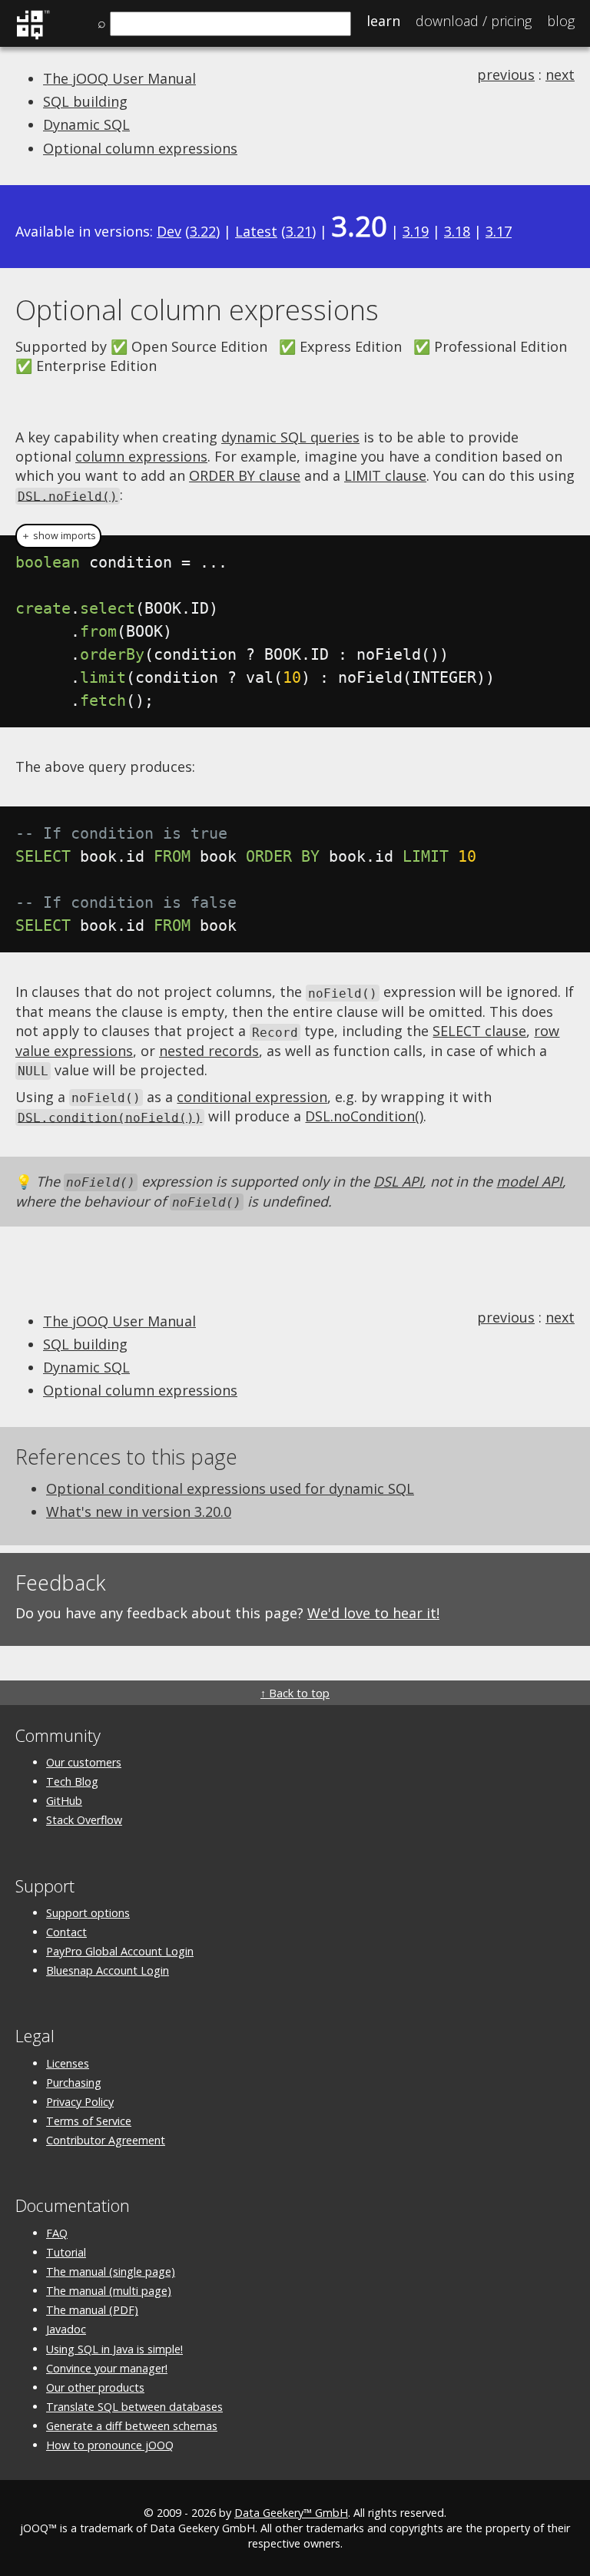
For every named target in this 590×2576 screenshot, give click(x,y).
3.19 (416, 231)
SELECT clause (479, 1031)
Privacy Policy (80, 2102)
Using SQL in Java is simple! (114, 2349)
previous (506, 74)
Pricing (474, 21)
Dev (169, 231)
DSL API (398, 1181)
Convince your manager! (107, 2368)
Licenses (68, 2063)
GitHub (64, 1801)
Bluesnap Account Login (108, 1970)
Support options (88, 1913)
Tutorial (66, 2252)
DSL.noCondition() (364, 1116)
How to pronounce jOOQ (110, 2445)
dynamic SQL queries (290, 437)
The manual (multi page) (109, 2291)
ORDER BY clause (245, 475)
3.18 (457, 231)
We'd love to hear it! (373, 1613)
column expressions (141, 456)
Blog (561, 21)
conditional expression (252, 1097)
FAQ (57, 2233)
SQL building (85, 101)
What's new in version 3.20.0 (139, 1511)
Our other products (95, 2387)
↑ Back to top (295, 1693)
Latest (256, 231)
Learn (383, 21)
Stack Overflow (84, 1820)
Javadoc (66, 2329)
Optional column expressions (140, 148)
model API (529, 1181)
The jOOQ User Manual (119, 78)
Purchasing (74, 2083)
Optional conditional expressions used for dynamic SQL (230, 1488)
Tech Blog (72, 1781)
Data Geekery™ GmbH (291, 2513)
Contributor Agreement (106, 2140)
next (560, 74)
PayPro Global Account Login (120, 1951)
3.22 (203, 231)
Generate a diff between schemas (132, 2426)
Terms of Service (89, 2121)
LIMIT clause (385, 475)
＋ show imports (58, 536)
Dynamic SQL (86, 124)
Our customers (84, 1762)
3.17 (499, 231)
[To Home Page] (33, 37)
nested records (209, 1051)
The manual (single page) (111, 2271)
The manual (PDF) (92, 2310)
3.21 (299, 231)
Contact (66, 1932)
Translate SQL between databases (134, 2407)
